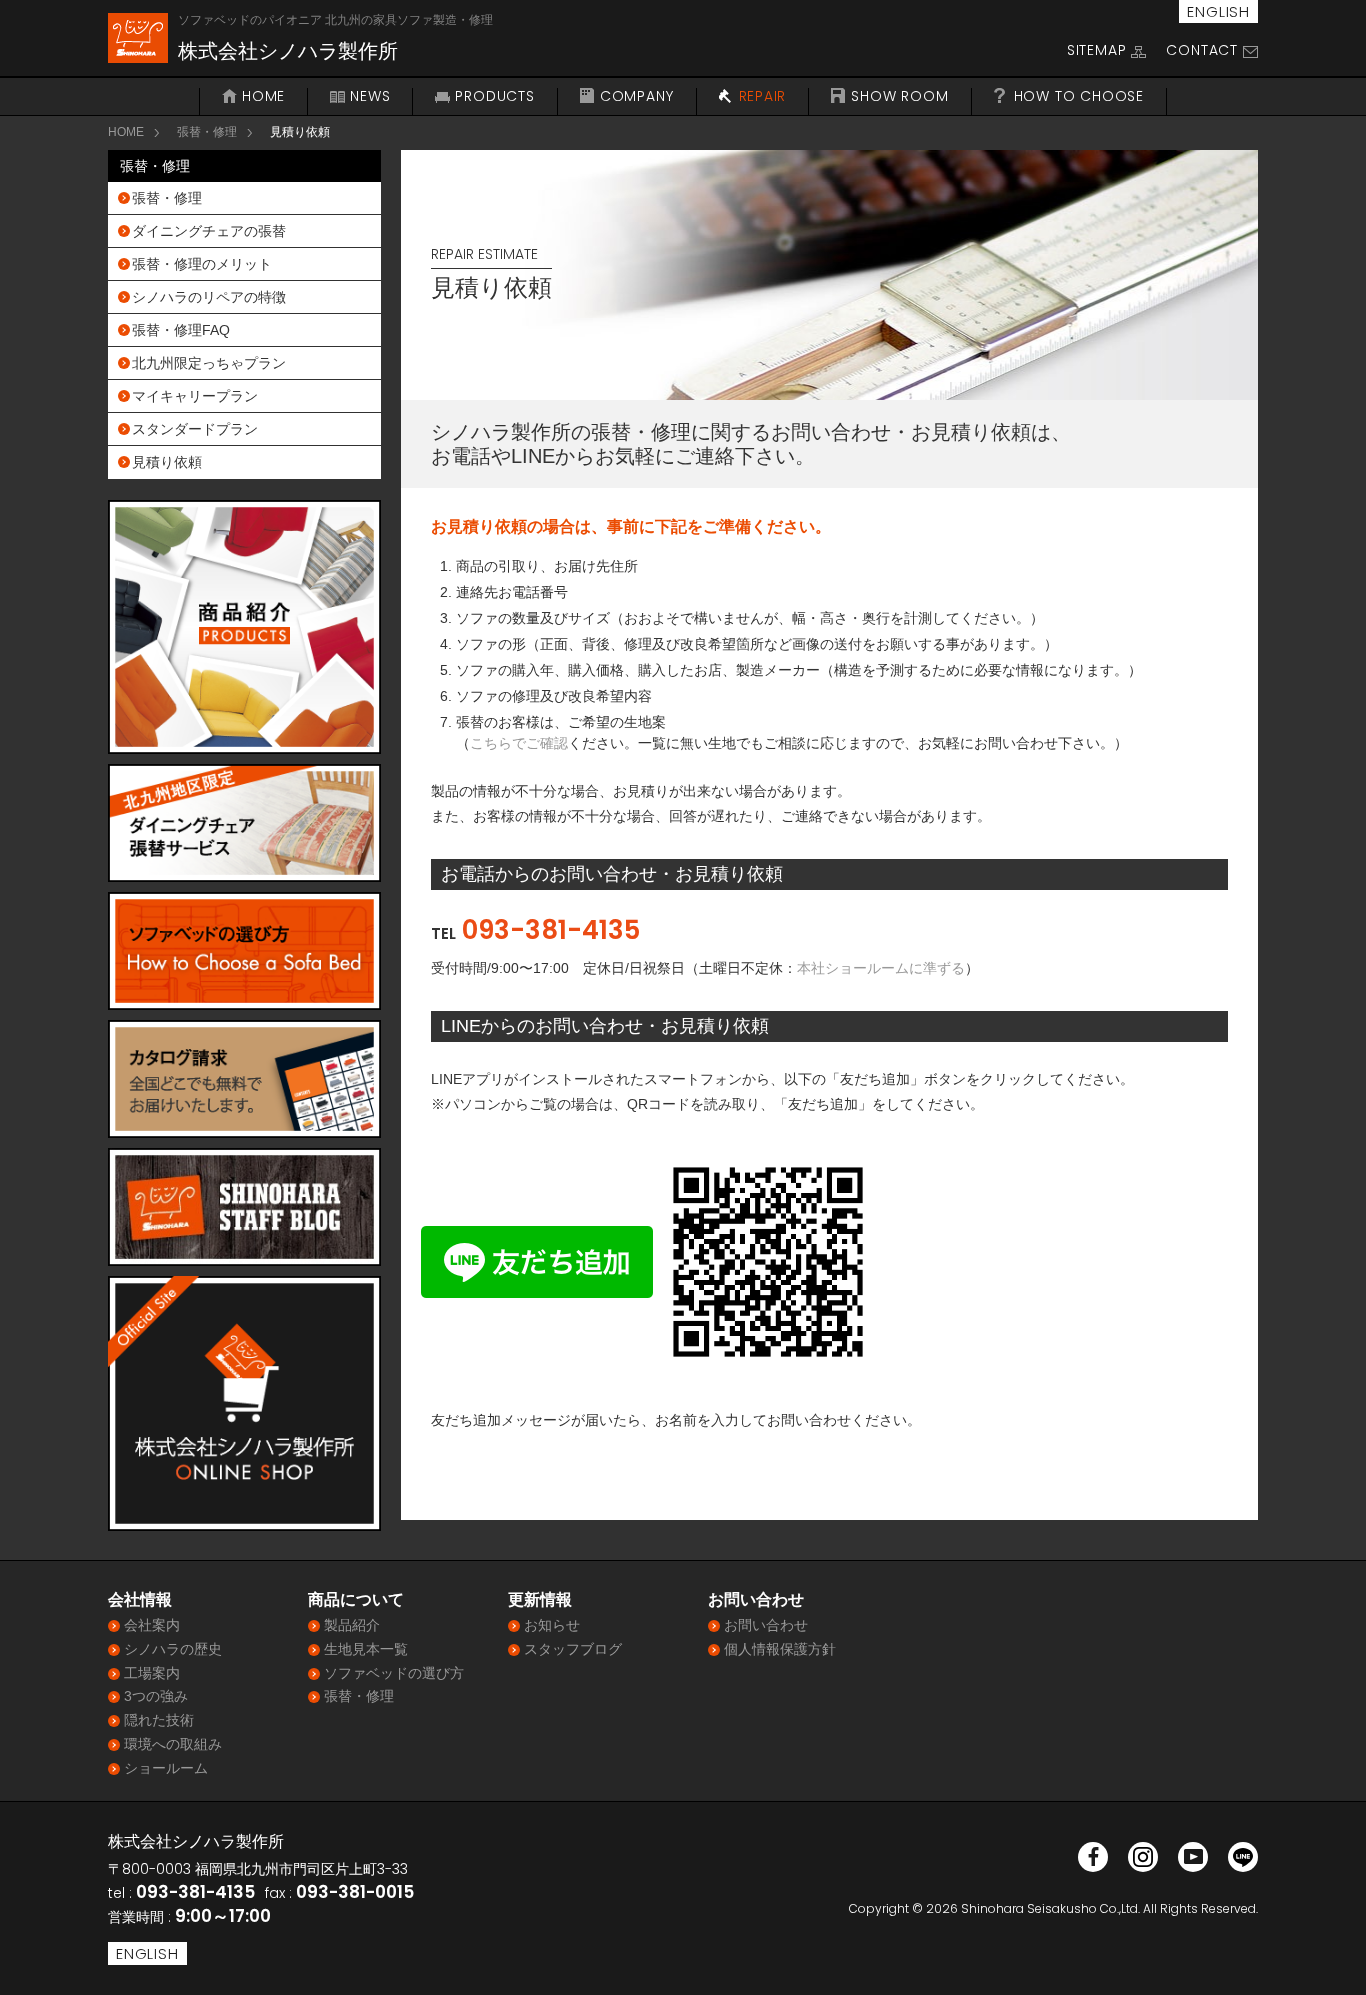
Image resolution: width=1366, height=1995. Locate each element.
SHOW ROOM (899, 96)
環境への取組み (173, 1744)
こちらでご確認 (519, 743)
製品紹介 (352, 1625)
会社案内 (152, 1625)
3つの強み (156, 1696)
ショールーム (166, 1768)
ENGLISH (1218, 11)
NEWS (370, 96)
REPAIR (763, 96)
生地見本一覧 (366, 1649)
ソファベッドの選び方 (394, 1673)
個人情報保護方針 (780, 1649)
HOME (263, 96)
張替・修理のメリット (202, 264)
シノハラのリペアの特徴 (209, 297)
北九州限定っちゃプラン (209, 363)
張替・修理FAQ (181, 330)
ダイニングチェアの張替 (209, 231)
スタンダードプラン (195, 429)
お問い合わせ (766, 1625)
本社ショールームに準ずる (881, 968)
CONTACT (1202, 50)
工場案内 (152, 1673)
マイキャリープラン (195, 396)
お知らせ (552, 1625)
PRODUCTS (494, 96)
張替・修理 (207, 132)
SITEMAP (1097, 50)
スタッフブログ (573, 1649)
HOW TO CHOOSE (1079, 96)
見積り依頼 (167, 462)
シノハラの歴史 (173, 1649)
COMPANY (637, 96)
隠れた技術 (159, 1720)
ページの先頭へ (1324, 1953)
